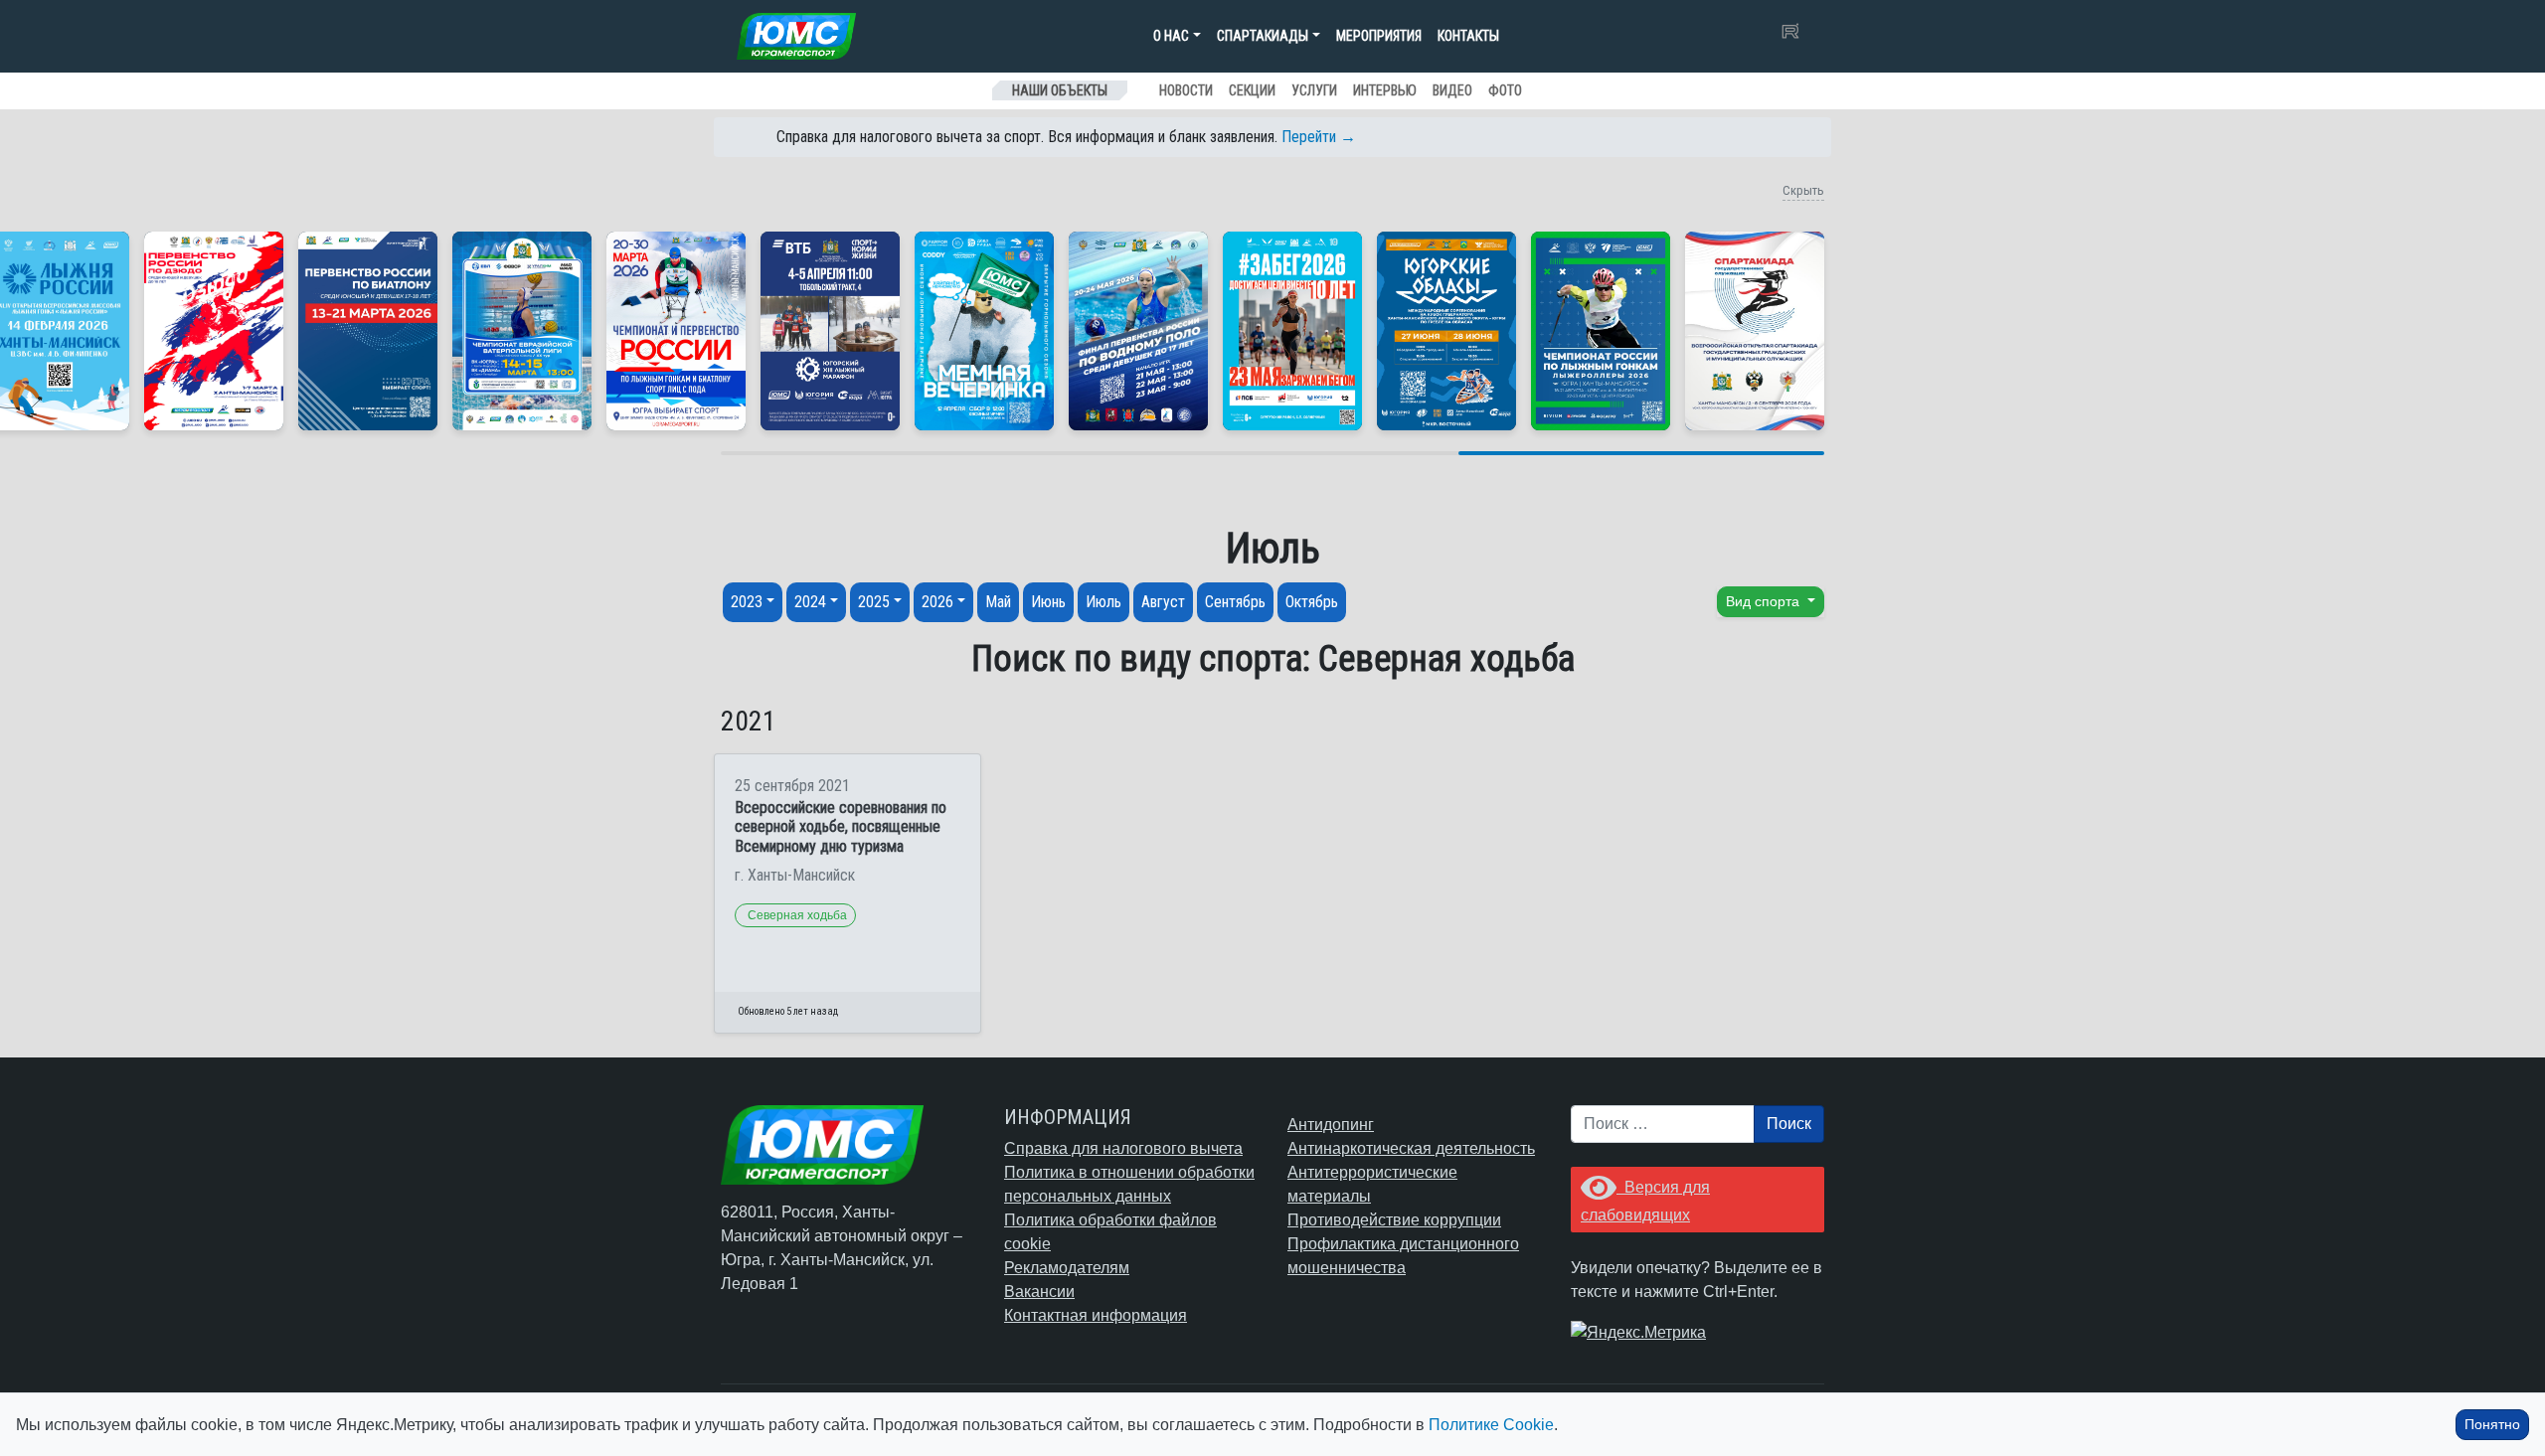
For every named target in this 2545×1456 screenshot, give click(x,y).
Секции (1252, 90)
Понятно (2492, 1424)
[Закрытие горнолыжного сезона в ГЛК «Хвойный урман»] (984, 331)
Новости (1186, 90)
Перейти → (1319, 137)
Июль (1103, 602)
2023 (747, 602)
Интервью (1385, 90)
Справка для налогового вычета (1123, 1148)
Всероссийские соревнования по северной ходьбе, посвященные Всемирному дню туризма (841, 826)
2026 (937, 602)
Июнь (1048, 602)
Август (1163, 602)
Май (998, 602)
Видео (1452, 90)
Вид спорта (1765, 601)
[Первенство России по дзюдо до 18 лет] (214, 331)
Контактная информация (1096, 1315)
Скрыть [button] (1803, 190)
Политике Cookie (1491, 1425)
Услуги (1314, 90)
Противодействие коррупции (1394, 1220)
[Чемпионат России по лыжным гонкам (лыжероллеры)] (1601, 331)
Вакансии (1039, 1292)
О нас (1171, 36)
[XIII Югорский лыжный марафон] (830, 331)
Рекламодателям (1067, 1268)
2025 (874, 602)
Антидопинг (1331, 1125)
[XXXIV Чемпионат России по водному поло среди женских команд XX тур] (522, 331)
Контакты (1468, 36)
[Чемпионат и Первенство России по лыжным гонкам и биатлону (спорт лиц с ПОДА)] (676, 331)
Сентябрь (1235, 602)
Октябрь (1312, 602)
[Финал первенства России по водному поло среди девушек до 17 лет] (1138, 331)
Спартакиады (1263, 36)
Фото (1505, 90)
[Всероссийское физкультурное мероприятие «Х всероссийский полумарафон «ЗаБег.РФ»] (1292, 331)
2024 (810, 602)
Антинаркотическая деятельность (1411, 1148)
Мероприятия (1379, 36)
